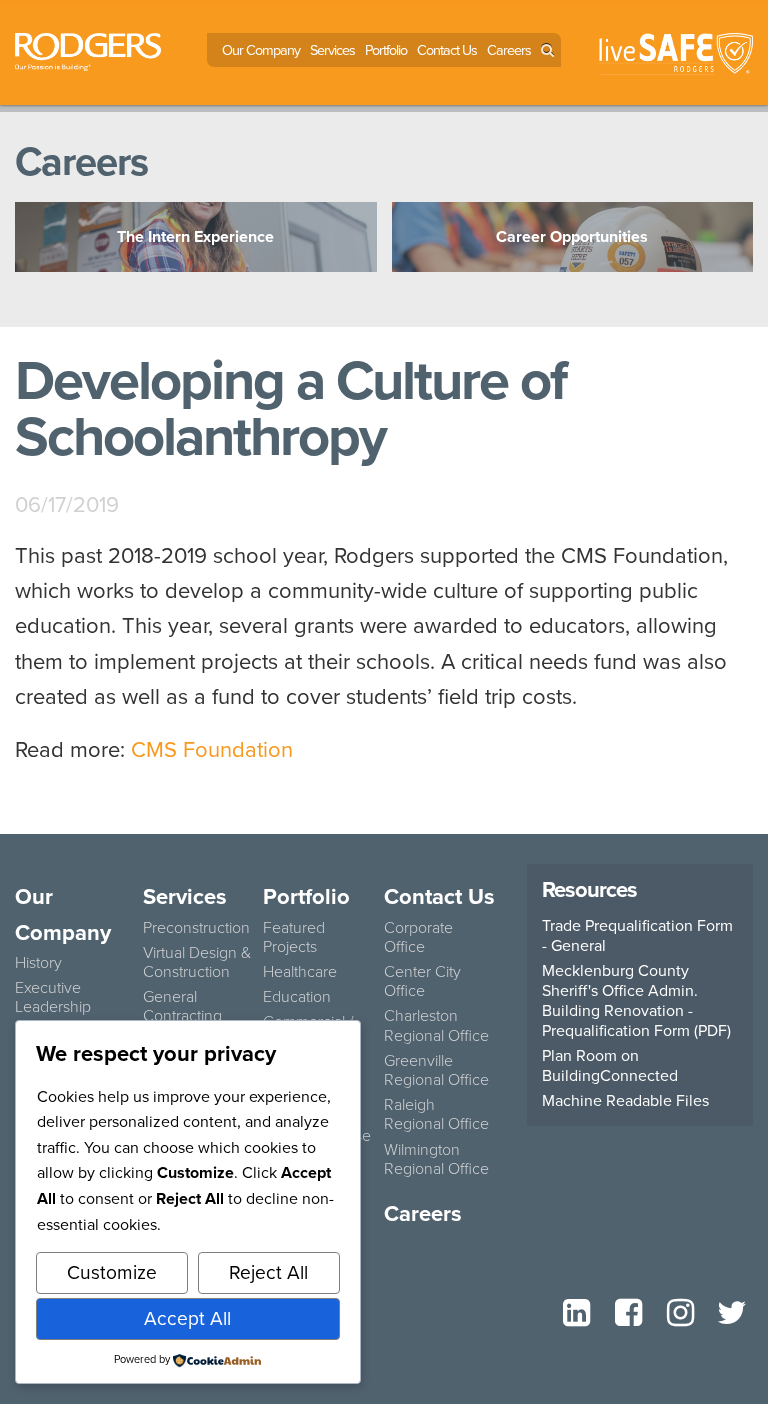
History (38, 962)
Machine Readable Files (625, 1101)
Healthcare (300, 971)
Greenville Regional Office (436, 1070)
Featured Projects (294, 937)
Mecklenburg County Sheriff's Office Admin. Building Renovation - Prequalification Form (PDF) (636, 1001)
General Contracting (182, 1006)
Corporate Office (418, 937)
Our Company (261, 50)
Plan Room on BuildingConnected (610, 1066)
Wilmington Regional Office (436, 1159)
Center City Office (422, 981)
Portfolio (386, 50)
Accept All (187, 1318)
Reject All (268, 1272)
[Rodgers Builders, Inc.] (88, 49)
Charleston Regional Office (436, 1025)
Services (332, 50)
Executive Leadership (53, 997)
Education (297, 996)
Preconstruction (196, 927)
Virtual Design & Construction (197, 962)
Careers (509, 50)
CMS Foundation (215, 749)
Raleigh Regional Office (436, 1114)
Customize (112, 1272)
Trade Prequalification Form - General (637, 936)
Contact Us (447, 50)
